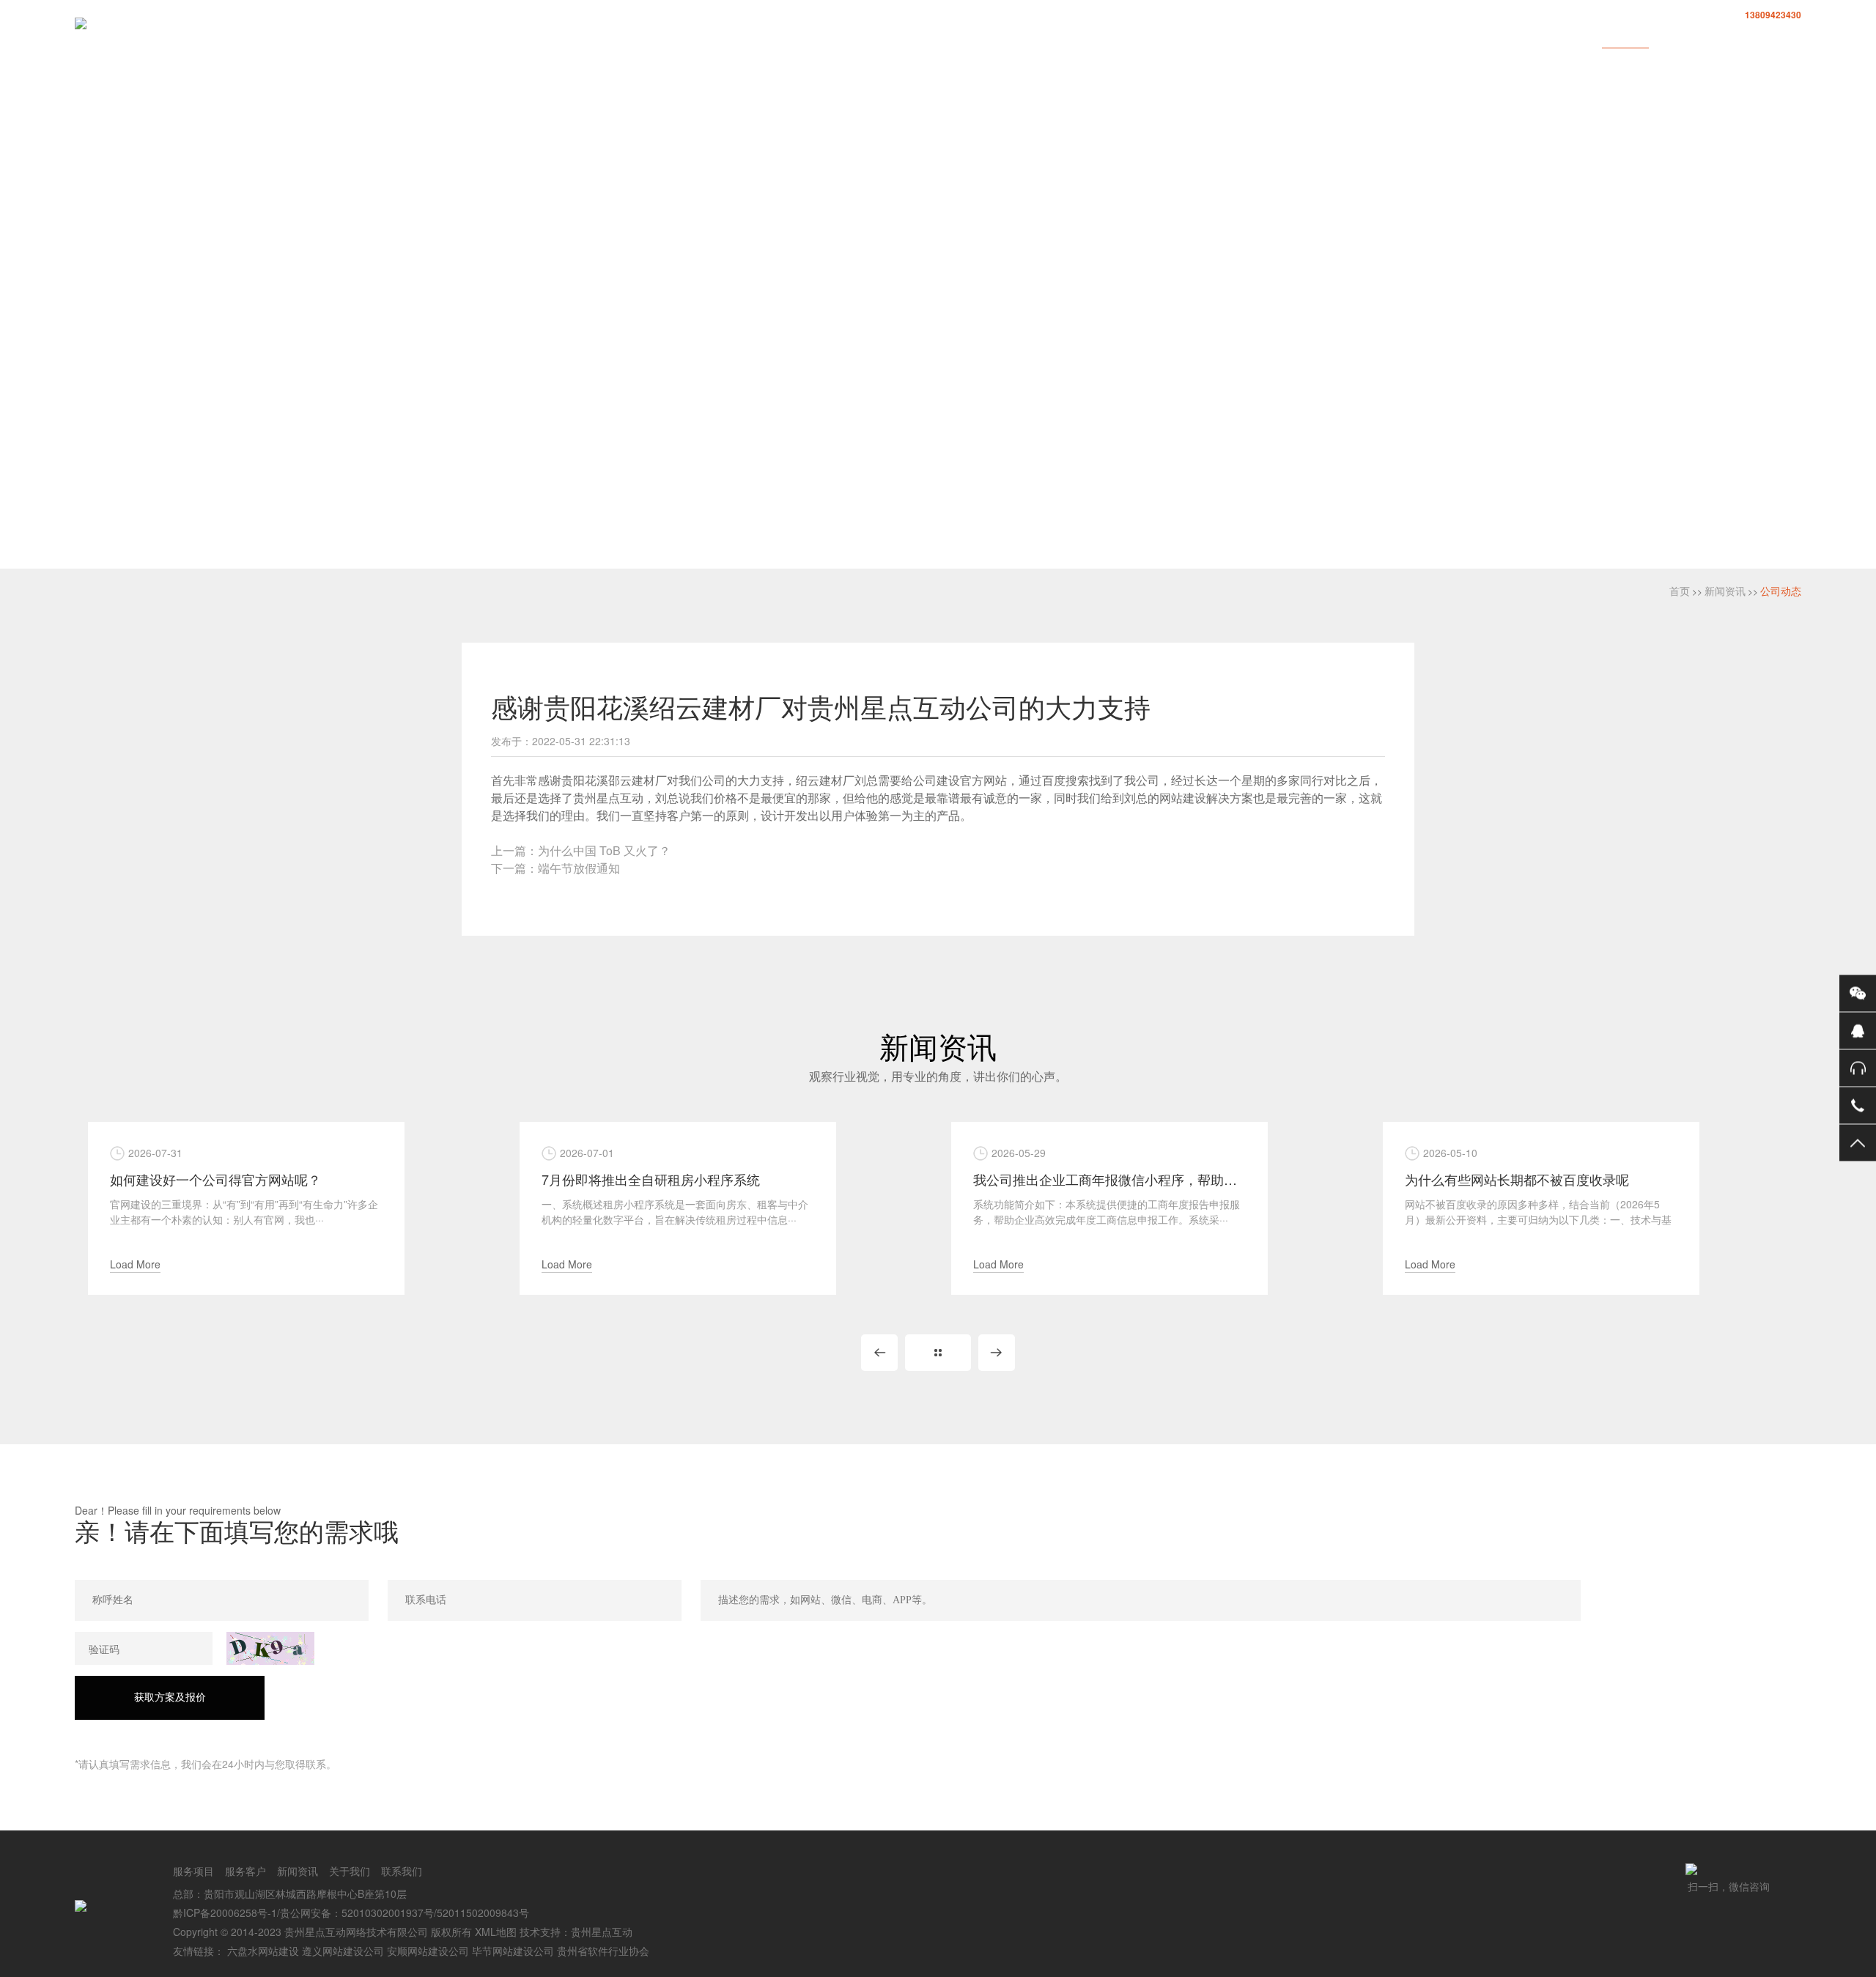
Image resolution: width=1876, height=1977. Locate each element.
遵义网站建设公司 (343, 1951)
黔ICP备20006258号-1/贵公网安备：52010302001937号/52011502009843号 (351, 1913)
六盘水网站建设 (263, 1951)
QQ (1858, 1030)
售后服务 (1858, 1068)
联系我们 (1778, 38)
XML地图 (496, 1932)
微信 (1858, 993)
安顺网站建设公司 (428, 1951)
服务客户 (1549, 38)
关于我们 (1702, 38)
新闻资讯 (1625, 38)
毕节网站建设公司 (513, 1951)
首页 (1408, 38)
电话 (1858, 1105)
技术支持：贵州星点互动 (576, 1932)
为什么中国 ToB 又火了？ (604, 850)
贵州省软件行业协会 (603, 1951)
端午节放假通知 (579, 868)
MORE (938, 1353)
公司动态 (1781, 591)
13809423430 (1773, 15)
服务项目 (1473, 38)
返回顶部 (1858, 1142)
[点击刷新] (270, 1648)
